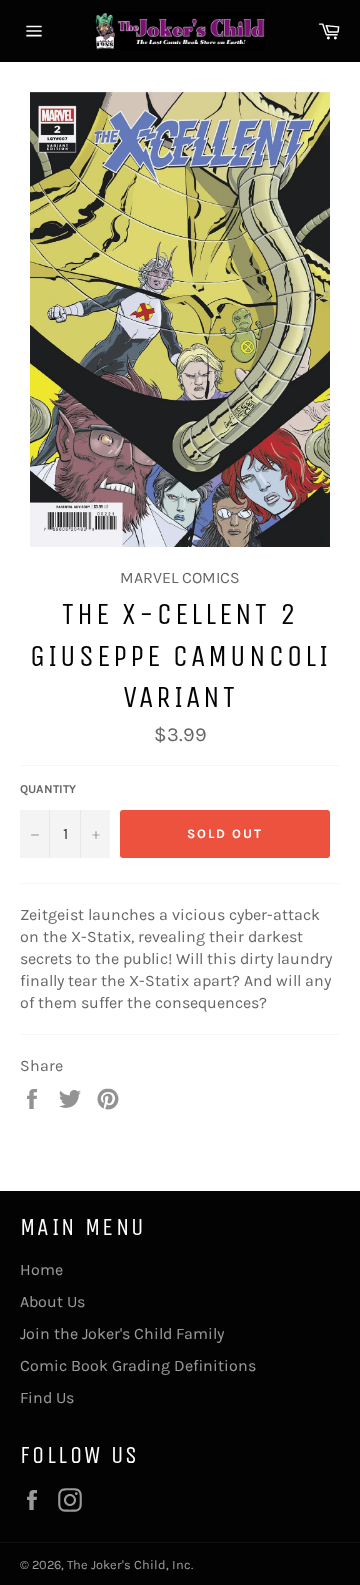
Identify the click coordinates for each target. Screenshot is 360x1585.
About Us (52, 1301)
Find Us (47, 1397)
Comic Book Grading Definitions (138, 1365)
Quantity (48, 789)
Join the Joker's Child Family (122, 1333)
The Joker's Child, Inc (129, 1564)
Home (41, 1269)
